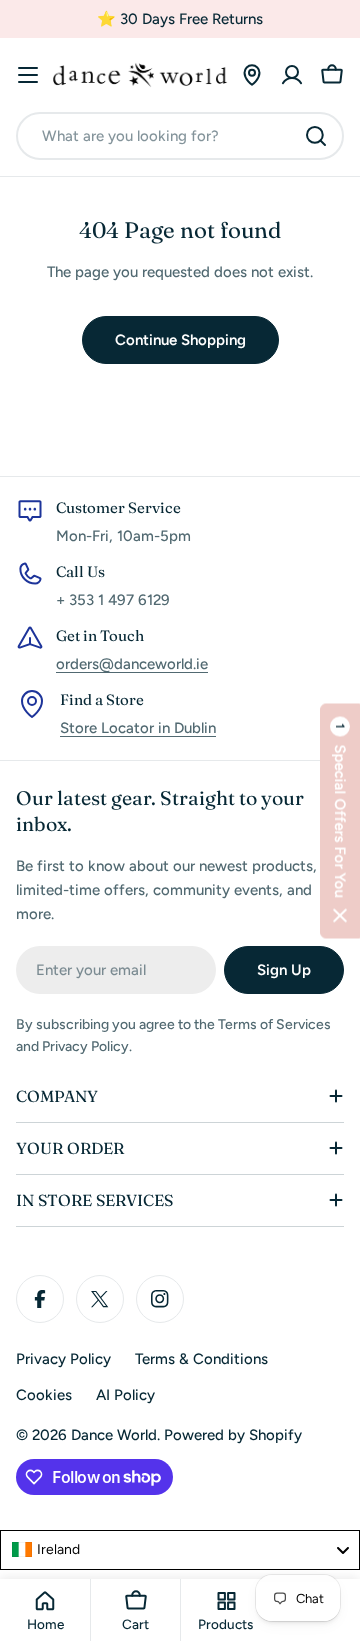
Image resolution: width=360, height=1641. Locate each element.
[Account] (292, 75)
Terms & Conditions (201, 1359)
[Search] (316, 136)
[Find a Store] (252, 75)
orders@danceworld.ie (132, 664)
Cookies (44, 1395)
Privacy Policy (63, 1359)
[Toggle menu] (28, 75)
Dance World (114, 1435)
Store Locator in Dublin (138, 728)
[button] (340, 820)
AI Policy (125, 1395)
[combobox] (180, 136)
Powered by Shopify (233, 1435)
